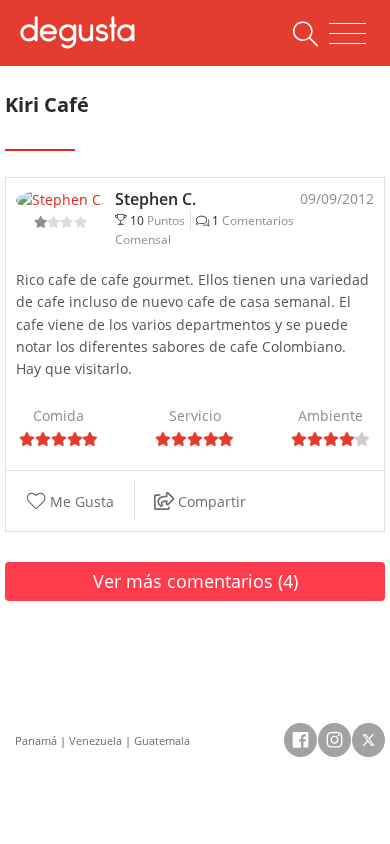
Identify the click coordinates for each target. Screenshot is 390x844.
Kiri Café (47, 104)
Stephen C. (155, 199)
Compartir (210, 501)
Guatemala (162, 740)
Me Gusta (80, 501)
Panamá (36, 740)
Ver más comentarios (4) (195, 581)
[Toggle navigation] (347, 34)
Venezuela (95, 740)
